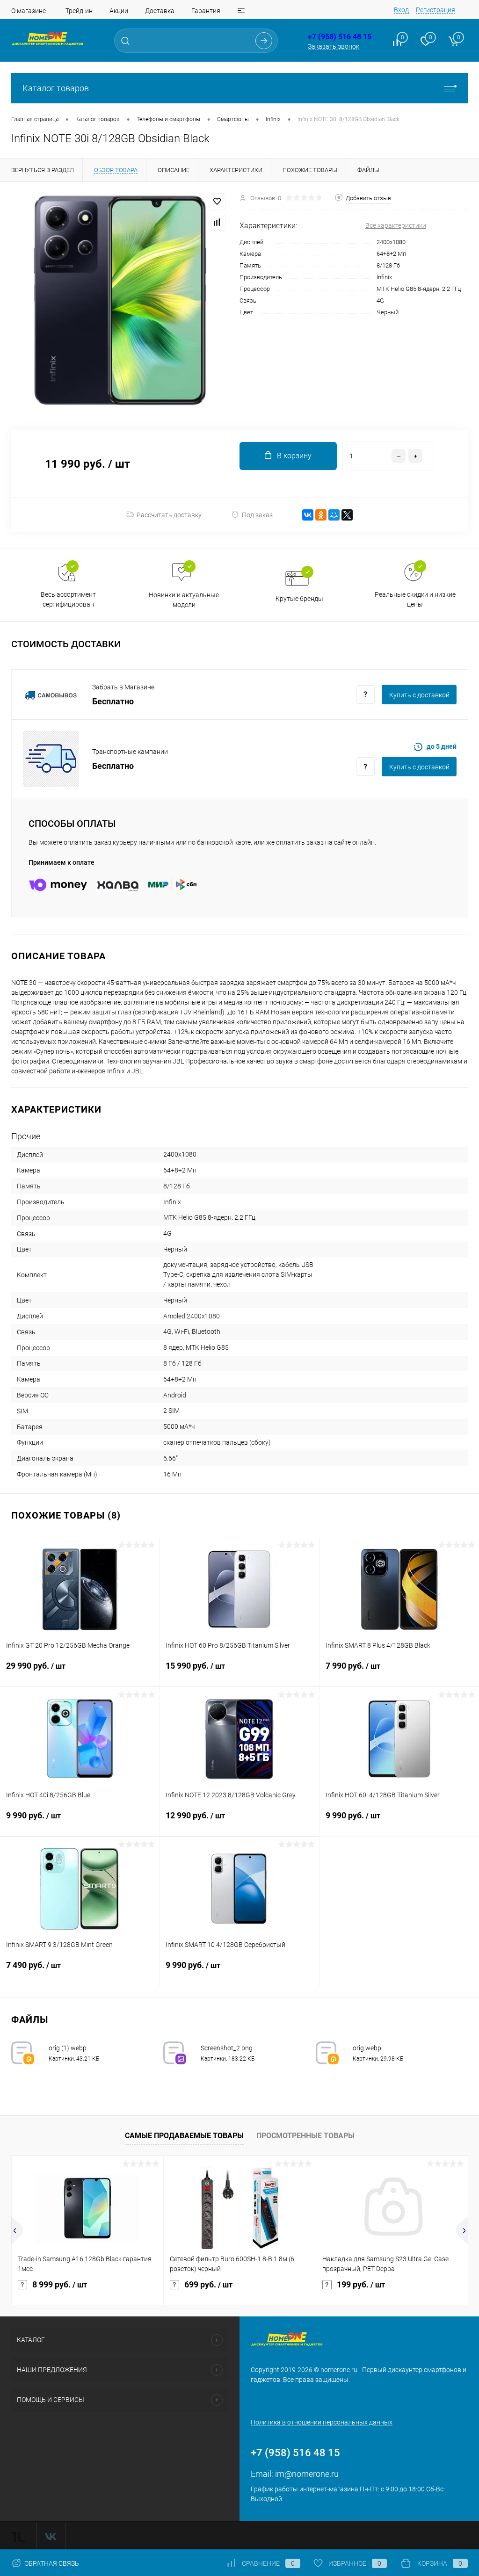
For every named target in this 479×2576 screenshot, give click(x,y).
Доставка (160, 11)
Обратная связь (51, 2563)
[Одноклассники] (321, 515)
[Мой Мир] (334, 515)
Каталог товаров (56, 88)
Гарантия (206, 11)
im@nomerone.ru (307, 2474)
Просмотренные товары (305, 2136)
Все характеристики (396, 225)
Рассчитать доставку (169, 515)
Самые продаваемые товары (184, 2136)
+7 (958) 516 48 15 (340, 37)
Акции (119, 11)
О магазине (29, 11)
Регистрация (435, 10)
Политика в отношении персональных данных (322, 2422)
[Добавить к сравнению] (217, 222)
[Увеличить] (120, 300)
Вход (401, 10)
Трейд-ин (79, 11)
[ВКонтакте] (308, 515)
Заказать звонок (334, 46)
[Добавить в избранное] (217, 202)
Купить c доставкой (419, 695)
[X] (347, 515)
